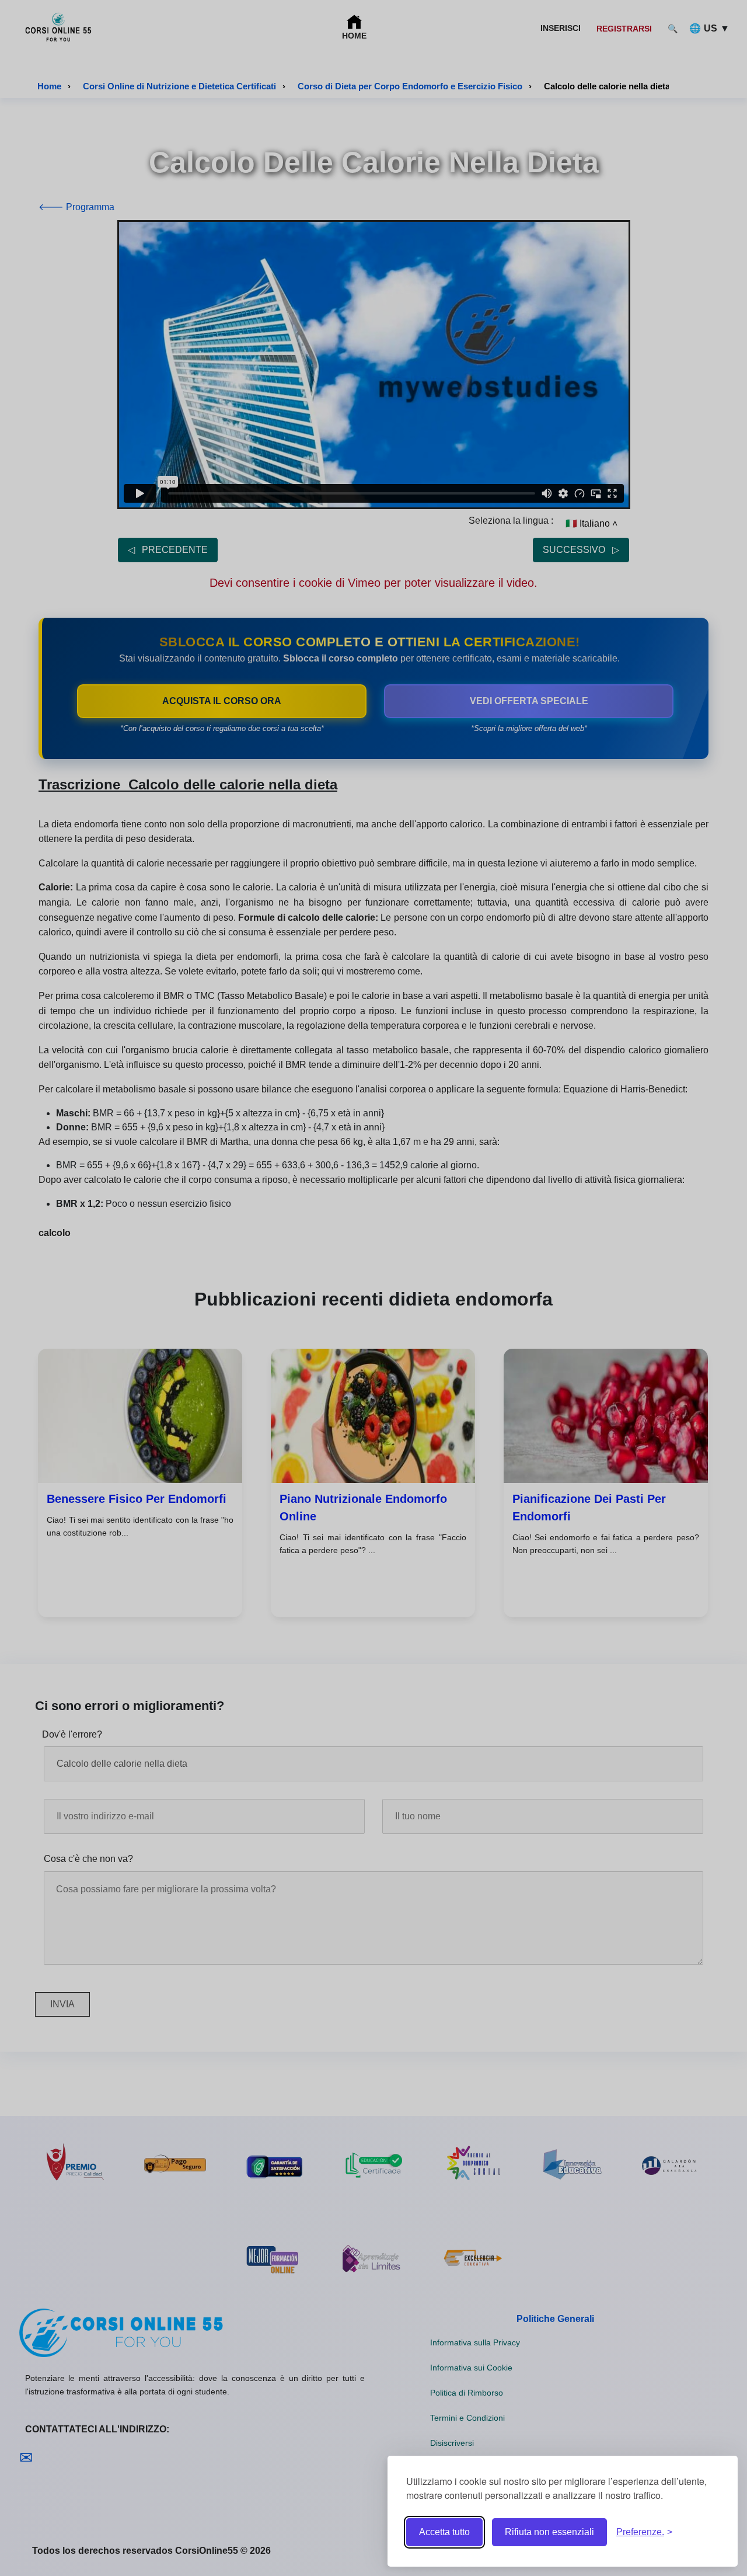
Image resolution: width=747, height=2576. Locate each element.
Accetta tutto (444, 2532)
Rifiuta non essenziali (549, 2532)
